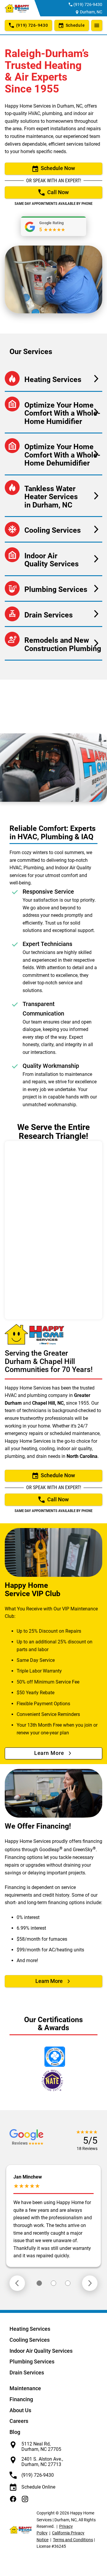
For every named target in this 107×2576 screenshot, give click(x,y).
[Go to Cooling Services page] (53, 529)
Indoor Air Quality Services (41, 2351)
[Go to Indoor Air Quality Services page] (53, 559)
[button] (39, 2283)
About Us (20, 2410)
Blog (15, 2432)
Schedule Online (38, 2487)
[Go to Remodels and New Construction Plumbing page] (53, 643)
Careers (19, 2421)
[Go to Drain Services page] (53, 614)
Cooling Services (30, 2340)
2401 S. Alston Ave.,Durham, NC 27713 (42, 2462)
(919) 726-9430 (88, 4)
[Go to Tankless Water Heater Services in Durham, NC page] (53, 496)
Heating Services (30, 2329)
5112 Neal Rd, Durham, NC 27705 (41, 2447)
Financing (21, 2399)
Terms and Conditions (73, 2540)
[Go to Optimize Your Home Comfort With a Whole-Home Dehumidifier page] (53, 454)
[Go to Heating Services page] (53, 379)
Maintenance (25, 2388)
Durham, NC (91, 12)
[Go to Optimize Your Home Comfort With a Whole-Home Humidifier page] (53, 412)
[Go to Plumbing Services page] (53, 588)
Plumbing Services (32, 2362)
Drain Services (27, 2373)
